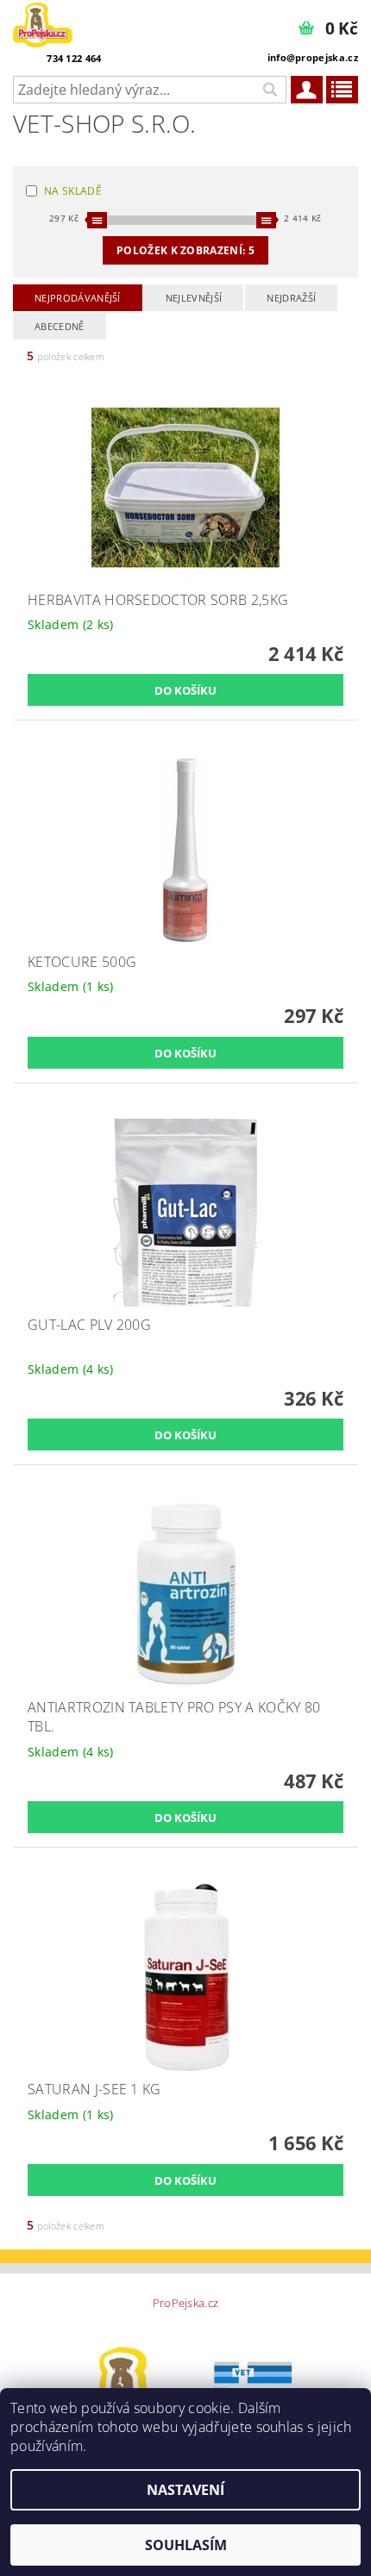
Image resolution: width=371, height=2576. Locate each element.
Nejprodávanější (78, 298)
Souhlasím (186, 2545)
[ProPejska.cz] (43, 22)
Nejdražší (291, 298)
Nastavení (185, 2490)
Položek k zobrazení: (185, 250)
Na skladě (73, 191)
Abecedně (60, 326)
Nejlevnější (194, 298)
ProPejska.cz (186, 2303)
